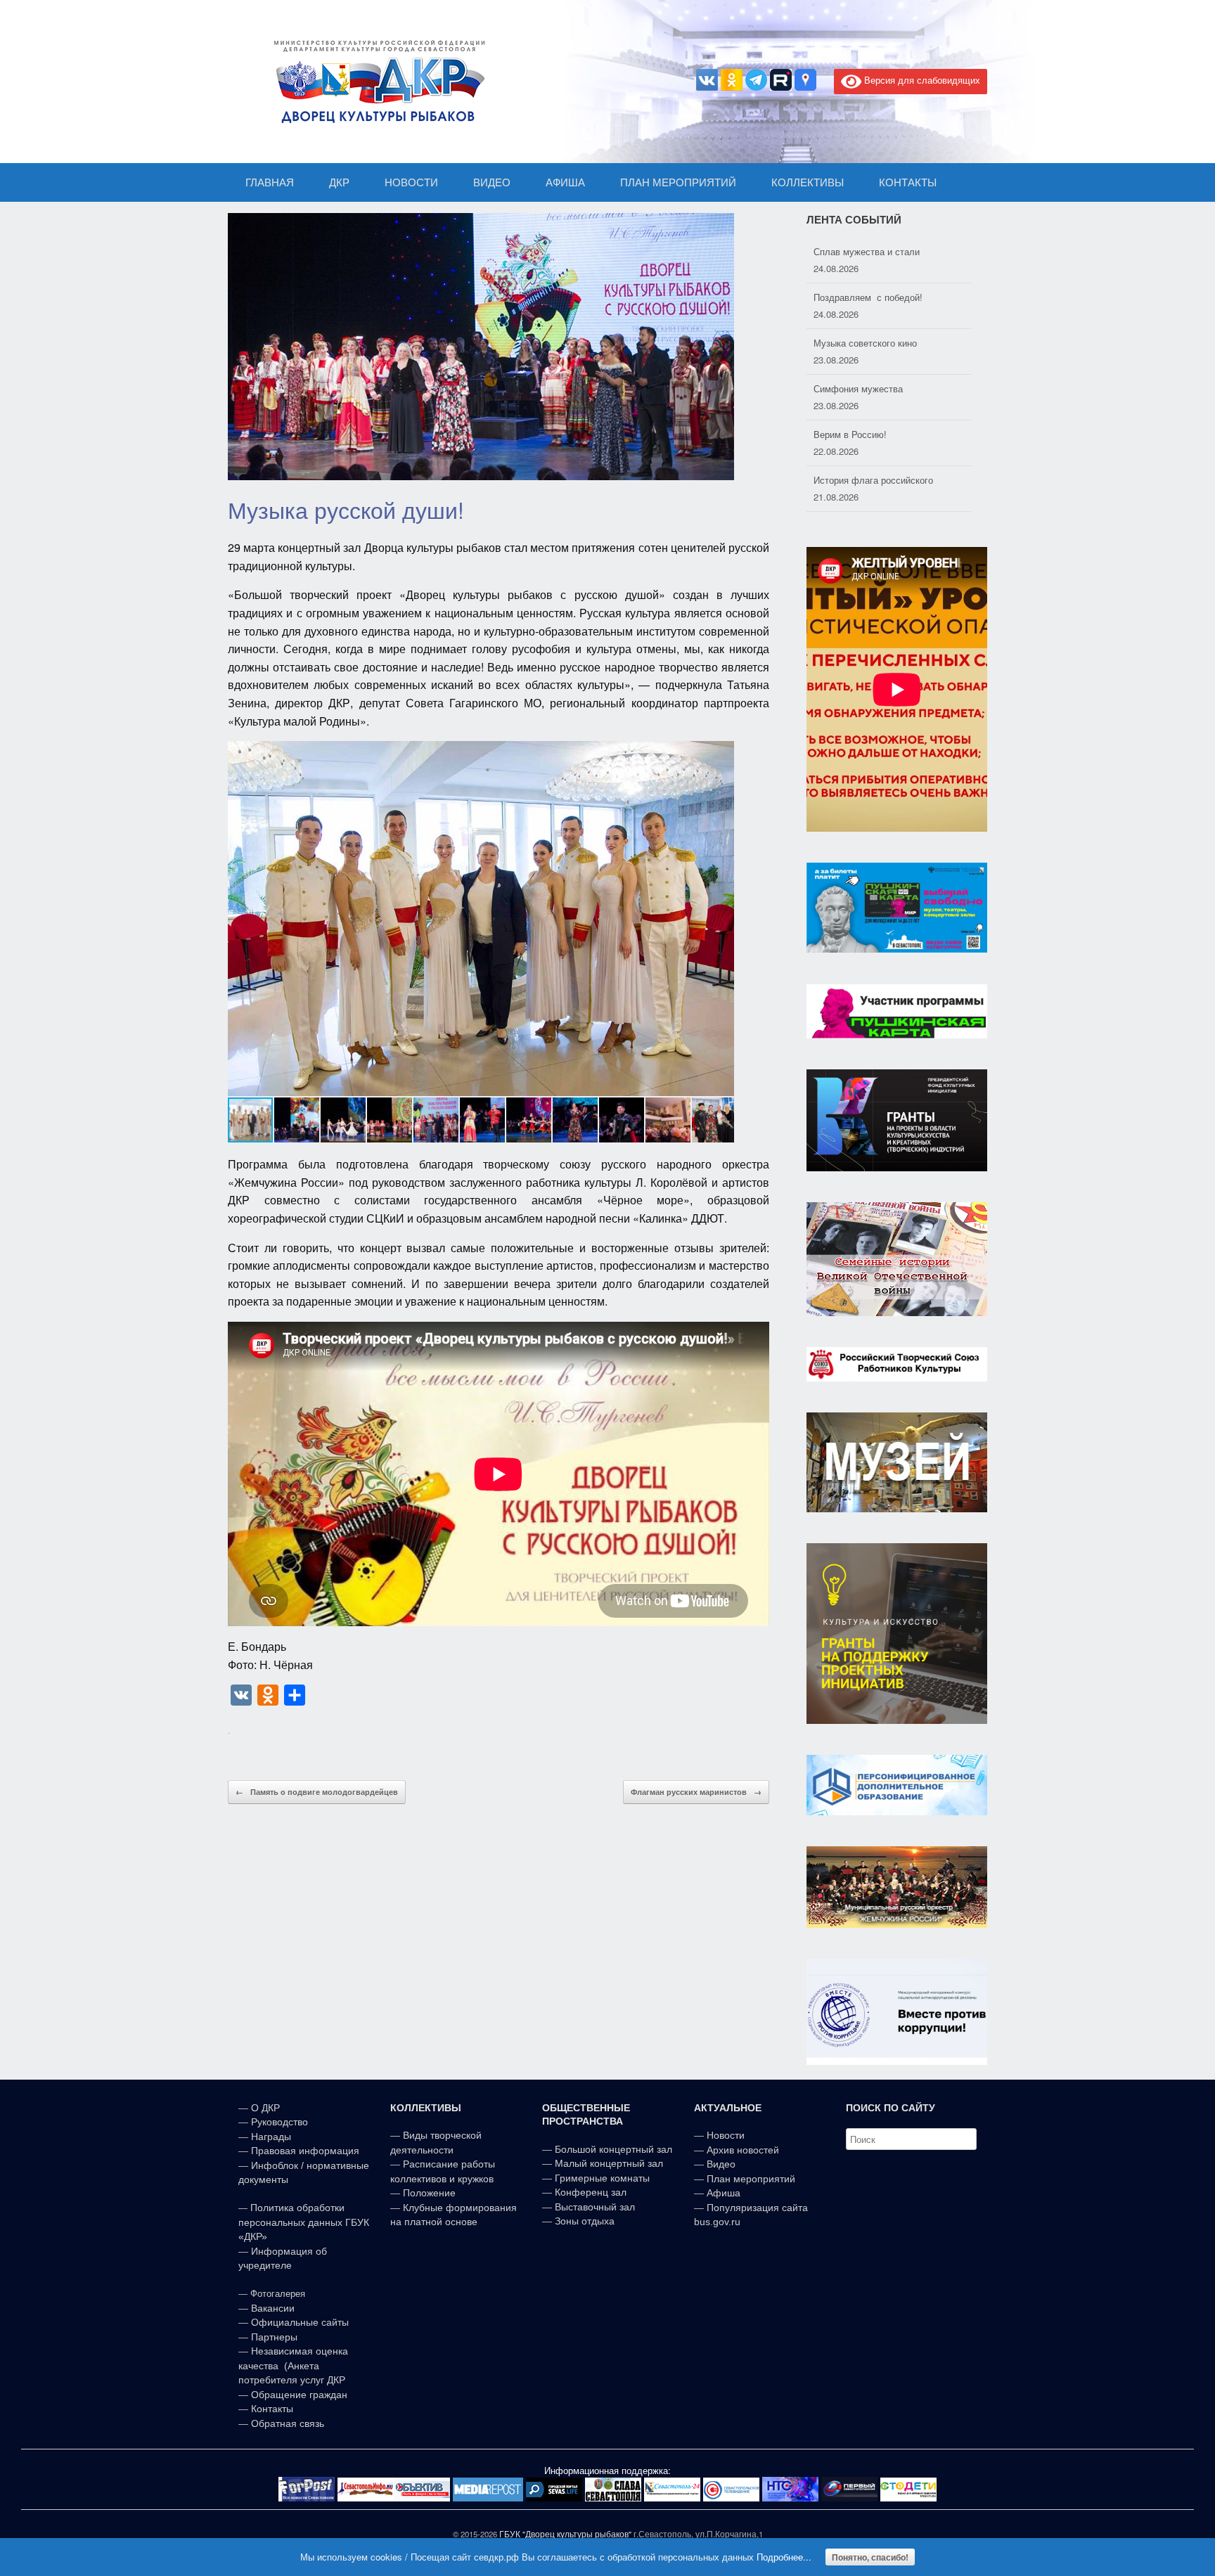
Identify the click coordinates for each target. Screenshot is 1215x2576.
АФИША (565, 182)
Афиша (724, 2193)
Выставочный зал (595, 2207)
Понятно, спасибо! (870, 2557)
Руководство (279, 2122)
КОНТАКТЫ (908, 182)
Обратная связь (286, 2423)
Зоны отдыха (585, 2221)
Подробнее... (784, 2557)
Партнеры (274, 2337)
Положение (429, 2193)
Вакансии (273, 2308)
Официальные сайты (300, 2322)
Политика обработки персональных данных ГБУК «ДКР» (304, 2222)
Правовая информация (305, 2151)
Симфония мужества (858, 343)
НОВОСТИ (411, 182)
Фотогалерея (278, 2294)
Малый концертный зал (609, 2163)
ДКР (339, 182)
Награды (271, 2137)
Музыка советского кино (865, 297)
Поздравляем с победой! (868, 251)
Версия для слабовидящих (921, 80)
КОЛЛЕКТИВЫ (808, 182)
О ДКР (265, 2108)
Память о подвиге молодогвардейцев (317, 1792)
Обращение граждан (299, 2395)
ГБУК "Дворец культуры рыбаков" (565, 2534)
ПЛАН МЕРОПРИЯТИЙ (678, 182)
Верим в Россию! (850, 388)
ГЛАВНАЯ (270, 182)
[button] (721, 919)
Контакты (271, 2409)
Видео (721, 2164)
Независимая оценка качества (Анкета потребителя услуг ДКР (293, 2365)
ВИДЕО (492, 182)
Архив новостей (743, 2150)
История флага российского (873, 434)
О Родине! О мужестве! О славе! (884, 480)
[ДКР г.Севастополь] (375, 82)
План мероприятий (751, 2179)
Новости (726, 2135)
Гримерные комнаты (602, 2178)
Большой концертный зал (613, 2149)
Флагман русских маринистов (696, 1792)
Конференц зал (591, 2192)
